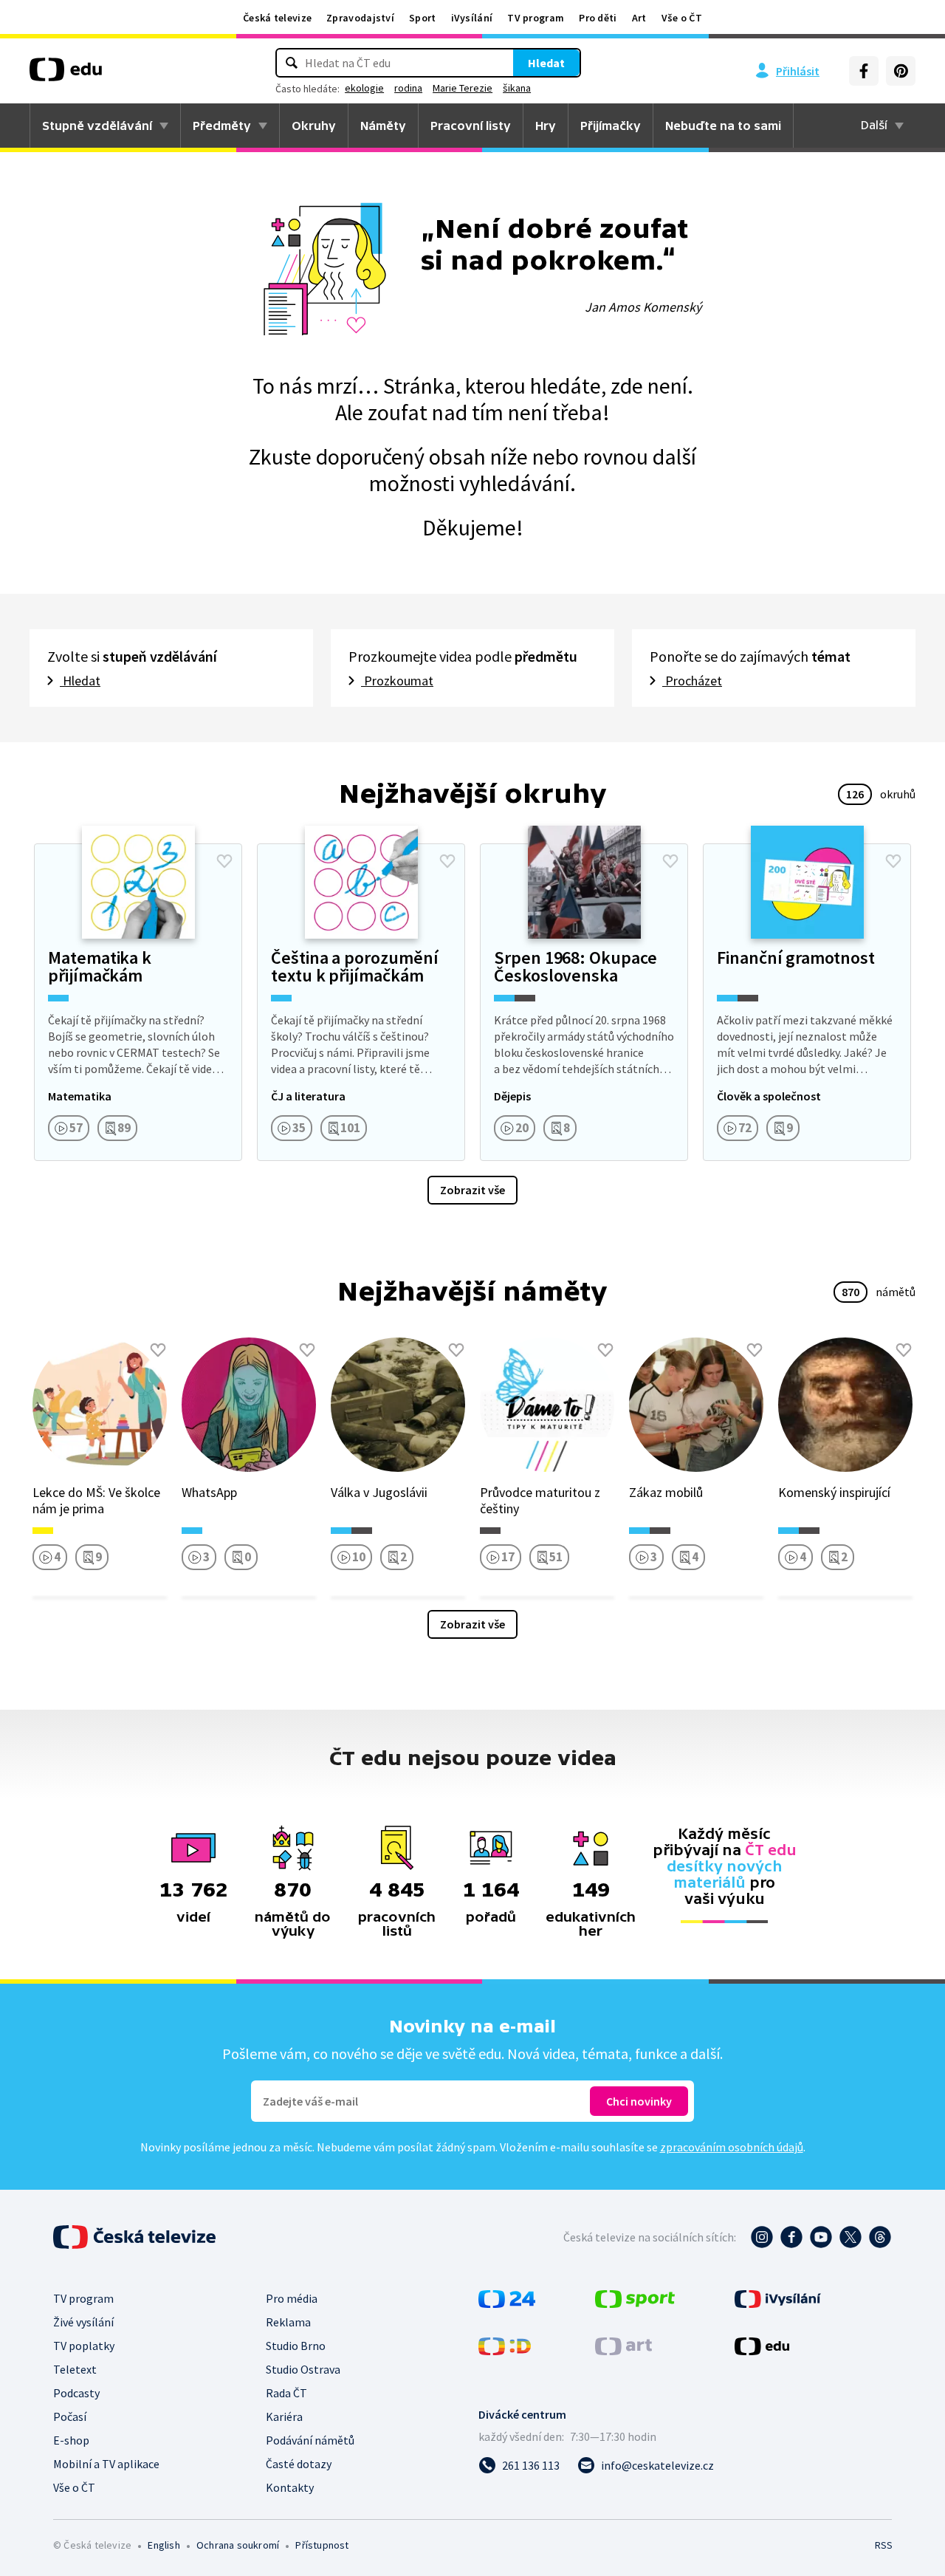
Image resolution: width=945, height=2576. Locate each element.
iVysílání (472, 18)
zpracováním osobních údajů (732, 2147)
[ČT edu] (66, 75)
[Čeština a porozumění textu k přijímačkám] (361, 1002)
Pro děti (598, 18)
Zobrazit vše (472, 1190)
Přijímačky (611, 126)
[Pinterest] (901, 71)
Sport (423, 18)
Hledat (546, 63)
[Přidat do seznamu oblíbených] (224, 861)
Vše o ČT (682, 18)
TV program (536, 18)
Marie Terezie (463, 88)
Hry (546, 126)
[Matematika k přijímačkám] (138, 1002)
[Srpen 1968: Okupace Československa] (584, 1002)
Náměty (383, 126)
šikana (517, 88)
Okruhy (314, 126)
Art (639, 18)
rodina (408, 88)
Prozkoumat (397, 681)
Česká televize (277, 18)
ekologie (364, 88)
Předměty (222, 126)
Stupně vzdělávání (97, 126)
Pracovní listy (471, 126)
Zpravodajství (360, 18)
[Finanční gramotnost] (807, 1002)
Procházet (692, 681)
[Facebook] (864, 71)
